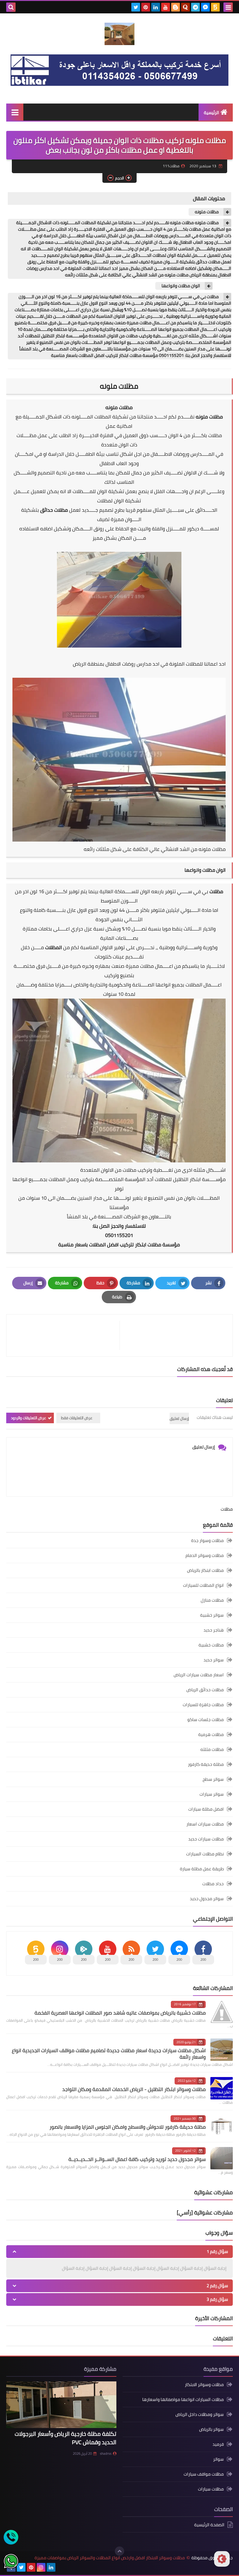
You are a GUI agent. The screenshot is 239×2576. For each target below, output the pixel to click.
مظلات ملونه (207, 212)
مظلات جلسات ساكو (206, 1720)
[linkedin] (156, 7)
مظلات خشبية (211, 1645)
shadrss (106, 2454)
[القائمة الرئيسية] (15, 112)
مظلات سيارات (211, 2489)
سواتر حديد (214, 1660)
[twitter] (136, 7)
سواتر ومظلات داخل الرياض (200, 2414)
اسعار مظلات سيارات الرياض (199, 1675)
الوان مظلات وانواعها (181, 286)
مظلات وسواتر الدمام (205, 1555)
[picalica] (61, 2567)
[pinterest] (146, 7)
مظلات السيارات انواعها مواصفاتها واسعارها (183, 2399)
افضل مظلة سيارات (206, 1809)
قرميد (218, 2444)
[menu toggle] (228, 7)
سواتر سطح (213, 1779)
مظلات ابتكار (148, 1244)
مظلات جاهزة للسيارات (203, 1705)
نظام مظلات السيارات (205, 1854)
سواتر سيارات (212, 1794)
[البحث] (11, 7)
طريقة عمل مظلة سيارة (202, 1869)
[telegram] (195, 7)
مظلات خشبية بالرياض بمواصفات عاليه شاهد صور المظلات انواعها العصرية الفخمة (120, 2013)
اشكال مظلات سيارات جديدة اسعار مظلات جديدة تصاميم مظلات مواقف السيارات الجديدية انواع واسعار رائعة (109, 2054)
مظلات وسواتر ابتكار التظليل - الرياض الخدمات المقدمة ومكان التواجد (134, 2089)
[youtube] (166, 7)
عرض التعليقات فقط (77, 1418)
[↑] (119, 2551)
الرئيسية (211, 113)
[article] (66, 1335)
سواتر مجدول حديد (207, 1899)
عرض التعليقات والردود (28, 1418)
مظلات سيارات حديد (206, 1839)
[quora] (185, 7)
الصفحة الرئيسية (209, 2525)
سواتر (218, 2459)
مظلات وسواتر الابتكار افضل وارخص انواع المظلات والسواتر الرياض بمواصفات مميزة (110, 2558)
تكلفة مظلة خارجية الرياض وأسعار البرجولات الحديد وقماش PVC (66, 2438)
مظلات (215, 435)
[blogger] (176, 7)
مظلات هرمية (211, 1734)
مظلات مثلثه (212, 1749)
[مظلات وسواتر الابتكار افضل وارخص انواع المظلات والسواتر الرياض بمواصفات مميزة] (119, 34)
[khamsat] (215, 7)
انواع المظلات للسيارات (203, 1585)
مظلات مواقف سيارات (204, 2474)
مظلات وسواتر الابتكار (204, 2385)
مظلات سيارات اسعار (205, 1824)
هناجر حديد (214, 1630)
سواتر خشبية (212, 1615)
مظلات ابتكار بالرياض (205, 1570)
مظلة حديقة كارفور (206, 1764)
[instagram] (41, 2567)
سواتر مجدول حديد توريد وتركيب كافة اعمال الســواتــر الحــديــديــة (137, 2159)
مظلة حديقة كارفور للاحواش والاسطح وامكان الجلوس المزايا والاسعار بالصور (128, 2127)
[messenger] (205, 7)
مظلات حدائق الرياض (205, 1690)
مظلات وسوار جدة (207, 1541)
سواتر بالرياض (211, 2429)
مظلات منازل (212, 1600)
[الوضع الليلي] (222, 2559)
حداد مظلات (213, 1884)
